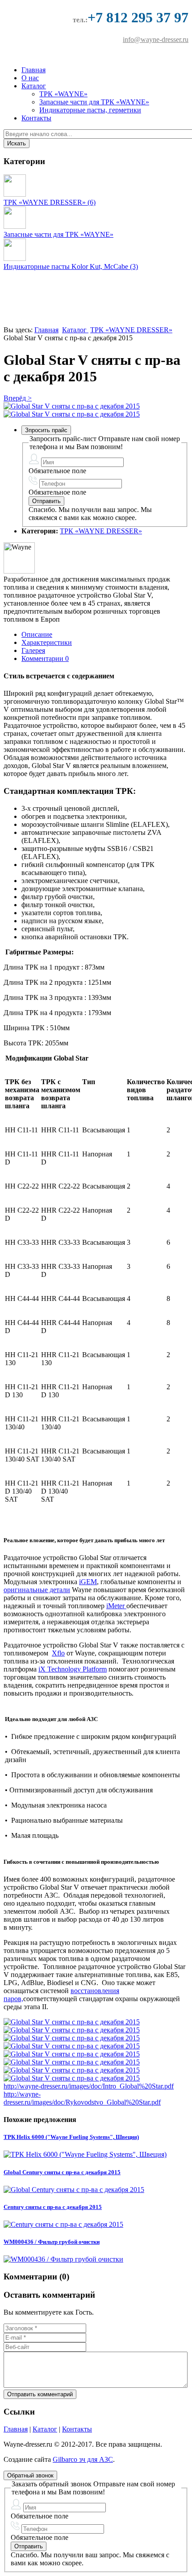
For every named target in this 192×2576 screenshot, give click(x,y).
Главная (33, 70)
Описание (37, 634)
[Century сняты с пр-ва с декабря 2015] (63, 2224)
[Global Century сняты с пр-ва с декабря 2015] (74, 2190)
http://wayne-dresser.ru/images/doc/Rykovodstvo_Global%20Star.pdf (82, 2098)
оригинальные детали (37, 1590)
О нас (30, 78)
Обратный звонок (30, 2475)
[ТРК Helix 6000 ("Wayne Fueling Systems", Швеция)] (85, 2154)
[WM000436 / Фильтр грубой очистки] (63, 2259)
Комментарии (45, 658)
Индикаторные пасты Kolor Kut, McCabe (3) (71, 266)
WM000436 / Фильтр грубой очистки (52, 2242)
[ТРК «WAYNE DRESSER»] (15, 194)
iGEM (88, 1582)
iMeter (116, 1606)
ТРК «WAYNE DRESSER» (131, 330)
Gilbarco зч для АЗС (83, 2459)
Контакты (36, 118)
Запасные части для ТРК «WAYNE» (94, 102)
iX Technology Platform (73, 1669)
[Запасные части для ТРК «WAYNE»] (15, 226)
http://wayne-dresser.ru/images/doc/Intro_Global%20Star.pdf (89, 2086)
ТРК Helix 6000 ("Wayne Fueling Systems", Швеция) (71, 2137)
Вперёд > (18, 398)
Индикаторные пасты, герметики (90, 110)
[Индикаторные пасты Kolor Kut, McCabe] (15, 258)
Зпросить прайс (46, 430)
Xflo (58, 1653)
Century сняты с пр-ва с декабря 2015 (53, 2207)
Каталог (34, 86)
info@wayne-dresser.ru (156, 39)
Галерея (33, 650)
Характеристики (47, 642)
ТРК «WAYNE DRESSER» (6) (50, 202)
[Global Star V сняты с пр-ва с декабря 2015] (72, 406)
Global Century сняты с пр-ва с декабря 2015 (62, 2172)
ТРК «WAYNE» (63, 94)
